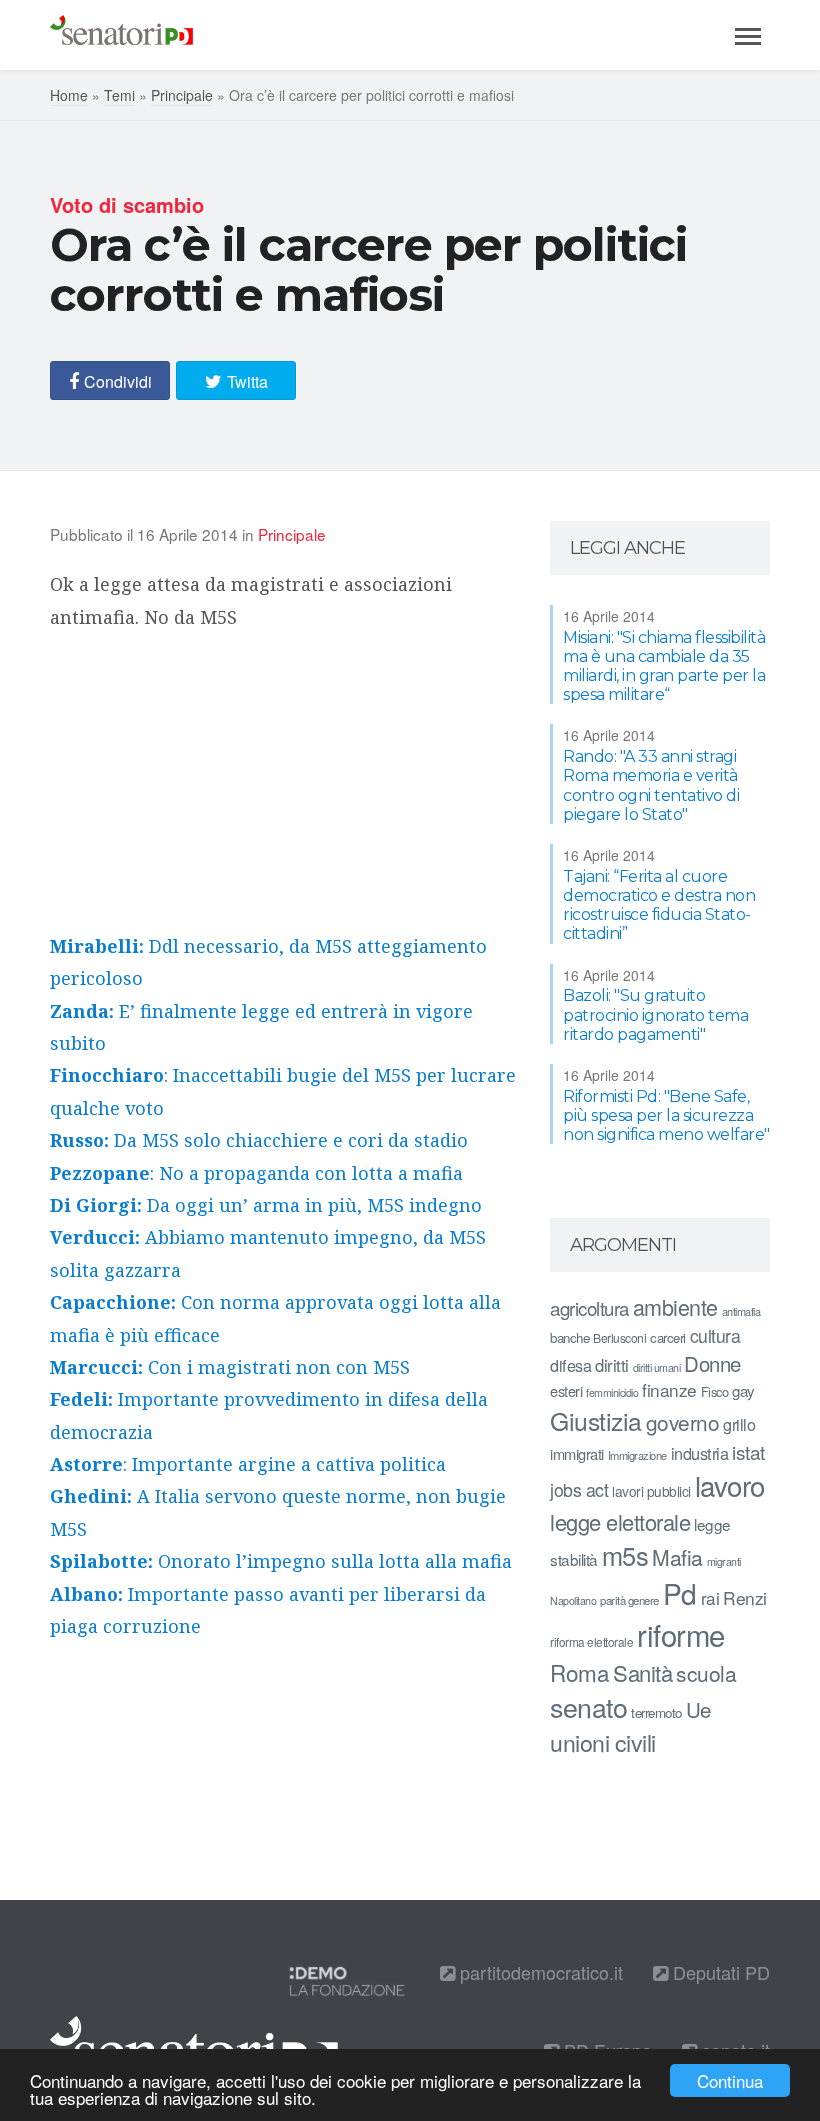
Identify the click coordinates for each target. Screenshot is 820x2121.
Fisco (715, 1391)
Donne (712, 1363)
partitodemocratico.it (539, 1972)
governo (683, 1422)
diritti (612, 1365)
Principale (182, 95)
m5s (625, 1555)
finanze (669, 1389)
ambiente (675, 1306)
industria (700, 1453)
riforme (681, 1634)
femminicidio (612, 1392)
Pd (680, 1593)
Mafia (677, 1557)
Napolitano (573, 1600)
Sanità (642, 1672)
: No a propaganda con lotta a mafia (256, 1173)
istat (748, 1451)
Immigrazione (637, 1455)
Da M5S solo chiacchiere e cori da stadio (259, 1140)
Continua (730, 2080)
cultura (715, 1335)
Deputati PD (719, 1972)
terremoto (656, 1712)
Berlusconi (619, 1337)
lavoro (730, 1485)
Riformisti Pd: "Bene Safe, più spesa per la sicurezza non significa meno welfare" (666, 1115)
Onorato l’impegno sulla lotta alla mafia (281, 1561)
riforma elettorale (591, 1641)
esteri (566, 1390)
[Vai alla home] (121, 35)
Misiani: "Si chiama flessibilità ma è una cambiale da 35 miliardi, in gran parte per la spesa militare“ (664, 666)
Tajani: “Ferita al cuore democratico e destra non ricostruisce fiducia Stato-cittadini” (659, 905)
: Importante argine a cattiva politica (248, 1464)
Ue (698, 1709)
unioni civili (603, 1742)
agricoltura (589, 1307)
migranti (724, 1561)
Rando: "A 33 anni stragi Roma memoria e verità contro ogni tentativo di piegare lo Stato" (651, 785)
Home (69, 95)
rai (710, 1597)
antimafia (741, 1311)
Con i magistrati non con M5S (230, 1367)
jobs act (579, 1489)
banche (569, 1337)
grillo (739, 1424)
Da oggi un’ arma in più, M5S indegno (266, 1205)
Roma (579, 1672)
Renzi (745, 1597)
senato (588, 1706)
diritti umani (657, 1367)
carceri (668, 1337)
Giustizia (596, 1420)
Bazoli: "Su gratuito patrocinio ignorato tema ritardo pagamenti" (655, 1014)
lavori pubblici (651, 1491)
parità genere (629, 1600)
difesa (570, 1365)
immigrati (577, 1453)
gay (743, 1390)
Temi (119, 95)
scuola (706, 1673)
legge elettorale (620, 1521)
